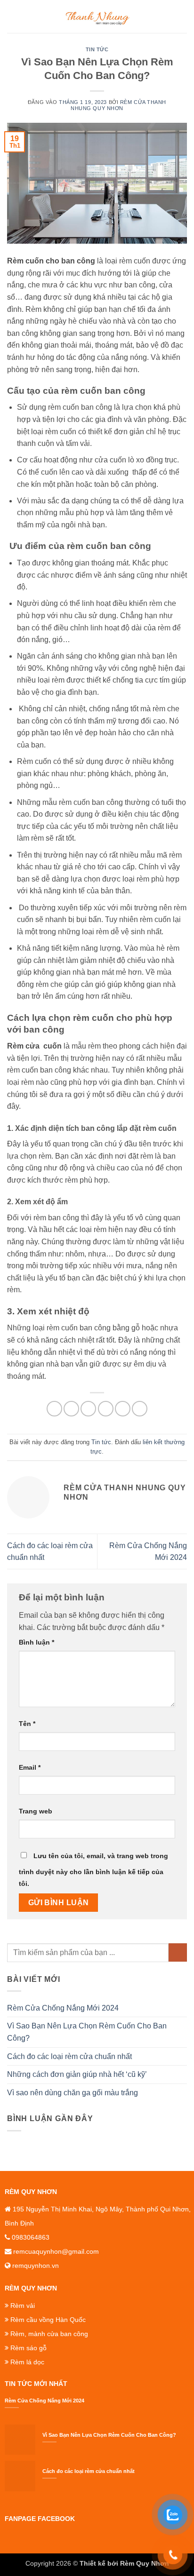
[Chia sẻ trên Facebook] (71, 1409)
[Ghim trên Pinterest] (123, 1409)
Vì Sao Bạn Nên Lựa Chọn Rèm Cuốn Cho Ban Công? (87, 2032)
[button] (13, 16)
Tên (27, 1724)
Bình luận (36, 1642)
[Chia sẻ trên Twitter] (88, 1409)
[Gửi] (178, 1952)
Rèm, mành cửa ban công (49, 2334)
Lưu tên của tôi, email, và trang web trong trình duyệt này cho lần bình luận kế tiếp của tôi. (93, 1870)
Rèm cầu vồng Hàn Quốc (48, 2320)
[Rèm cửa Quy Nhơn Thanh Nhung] (97, 16)
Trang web (36, 1811)
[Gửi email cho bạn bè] (106, 1409)
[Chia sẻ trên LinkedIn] (140, 1409)
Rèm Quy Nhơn (145, 2563)
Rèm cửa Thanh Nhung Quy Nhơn (118, 105)
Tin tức (97, 49)
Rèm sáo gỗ (28, 2348)
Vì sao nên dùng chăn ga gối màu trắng (73, 2093)
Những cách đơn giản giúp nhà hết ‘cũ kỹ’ (77, 2074)
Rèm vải (23, 2306)
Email (30, 1767)
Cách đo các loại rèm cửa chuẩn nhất (69, 2056)
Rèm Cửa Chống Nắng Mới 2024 (63, 2008)
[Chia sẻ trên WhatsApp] (54, 1409)
